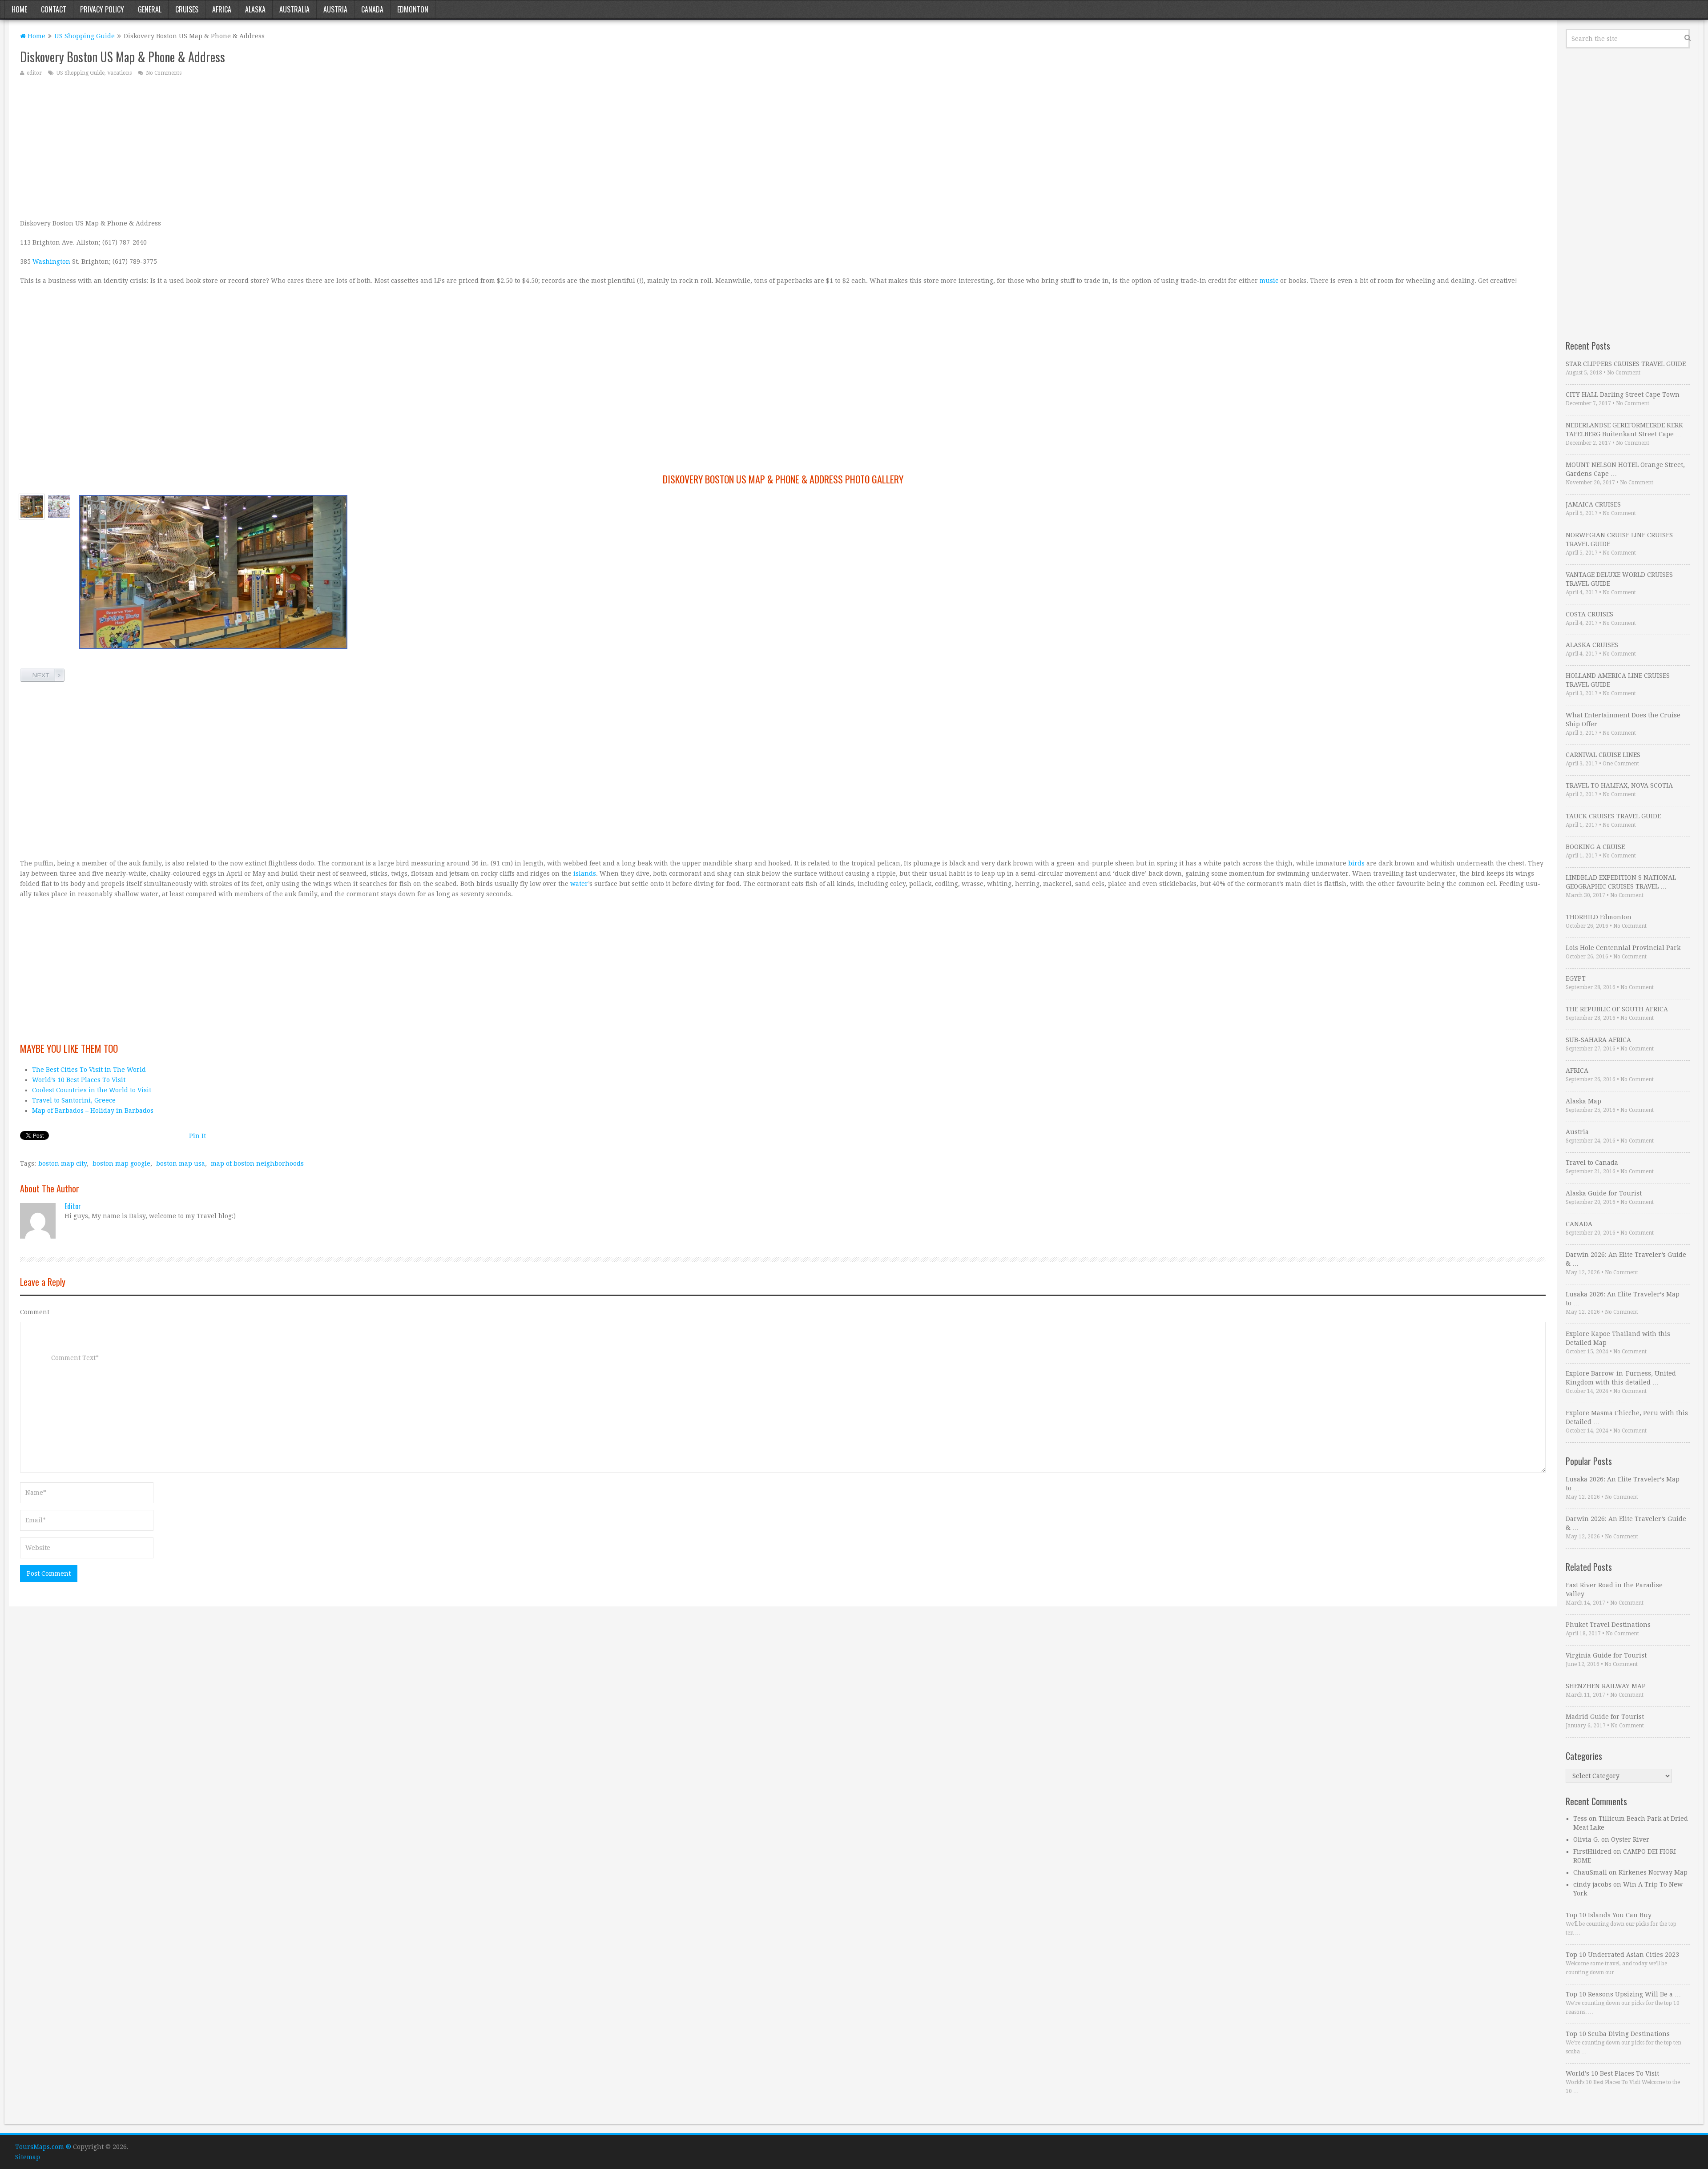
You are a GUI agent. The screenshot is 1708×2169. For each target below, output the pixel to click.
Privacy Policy (102, 9)
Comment (35, 1312)
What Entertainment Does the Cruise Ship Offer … (1623, 720)
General (150, 9)
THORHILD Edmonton (1599, 917)
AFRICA (1577, 1070)
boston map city (62, 1163)
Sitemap (28, 2157)
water (579, 884)
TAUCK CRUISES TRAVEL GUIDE (1613, 816)
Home (19, 9)
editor (34, 73)
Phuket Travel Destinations (1608, 1625)
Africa (222, 9)
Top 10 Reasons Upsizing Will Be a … (1623, 1994)
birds (1356, 863)
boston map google (121, 1163)
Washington (51, 262)
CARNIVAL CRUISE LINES (1603, 755)
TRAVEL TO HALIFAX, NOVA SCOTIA (1619, 785)
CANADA (1579, 1224)
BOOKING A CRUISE (1595, 847)
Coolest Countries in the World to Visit (92, 1090)
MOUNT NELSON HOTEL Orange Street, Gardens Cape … (1625, 469)
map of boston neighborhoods (257, 1163)
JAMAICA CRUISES (1593, 504)
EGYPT (1576, 978)
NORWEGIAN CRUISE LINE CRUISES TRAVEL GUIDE (1619, 539)
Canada (372, 9)
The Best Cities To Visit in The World (89, 1070)
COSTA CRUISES (1589, 614)
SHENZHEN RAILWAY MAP (1606, 1686)
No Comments (164, 73)
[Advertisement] (287, 147)
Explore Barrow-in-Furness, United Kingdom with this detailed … (1621, 1378)
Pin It (197, 1136)
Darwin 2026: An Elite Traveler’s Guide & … (1626, 1259)
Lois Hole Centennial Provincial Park (1623, 948)
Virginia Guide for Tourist (1606, 1655)
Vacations (119, 73)
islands (585, 873)
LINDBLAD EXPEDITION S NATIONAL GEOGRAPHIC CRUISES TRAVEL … (1621, 882)
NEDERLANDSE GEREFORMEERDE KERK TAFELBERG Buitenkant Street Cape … (1624, 430)
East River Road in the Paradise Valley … (1614, 1590)
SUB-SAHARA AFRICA (1598, 1040)
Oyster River (1630, 1839)
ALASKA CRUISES (1592, 645)
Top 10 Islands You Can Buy (1609, 1915)
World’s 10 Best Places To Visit (79, 1080)
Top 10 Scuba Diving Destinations (1618, 2034)
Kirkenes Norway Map (1653, 1872)
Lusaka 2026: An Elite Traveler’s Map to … (1623, 1299)
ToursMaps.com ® (43, 2147)
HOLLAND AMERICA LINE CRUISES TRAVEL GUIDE (1618, 680)
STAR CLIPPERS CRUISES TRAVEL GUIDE (1626, 364)
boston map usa (181, 1163)
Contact (54, 9)
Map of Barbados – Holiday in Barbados (93, 1111)
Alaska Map (1583, 1101)
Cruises (187, 9)
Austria (335, 9)
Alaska (255, 9)
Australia (294, 9)
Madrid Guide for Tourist (1605, 1717)
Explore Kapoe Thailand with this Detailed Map (1618, 1338)
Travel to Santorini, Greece (74, 1100)
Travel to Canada (1592, 1163)
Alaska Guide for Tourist (1604, 1193)
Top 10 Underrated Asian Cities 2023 (1622, 1955)
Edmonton (413, 9)
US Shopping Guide (85, 36)
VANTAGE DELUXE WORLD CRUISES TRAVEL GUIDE (1619, 579)
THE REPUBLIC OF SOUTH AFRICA (1617, 1009)
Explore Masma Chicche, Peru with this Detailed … (1627, 1417)
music (1269, 281)
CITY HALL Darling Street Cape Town (1623, 394)
